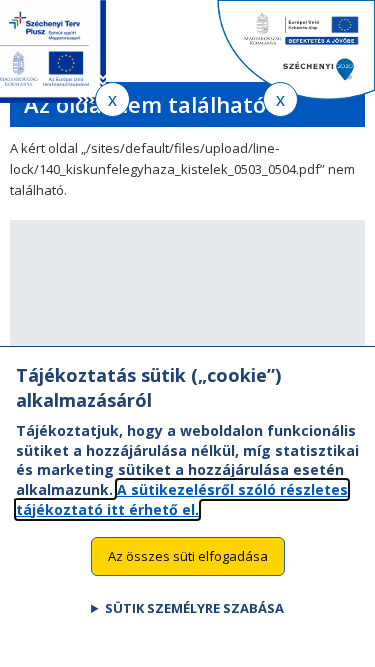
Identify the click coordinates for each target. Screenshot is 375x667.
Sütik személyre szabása (194, 608)
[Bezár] (112, 99)
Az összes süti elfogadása (188, 556)
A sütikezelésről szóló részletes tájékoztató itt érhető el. (182, 499)
